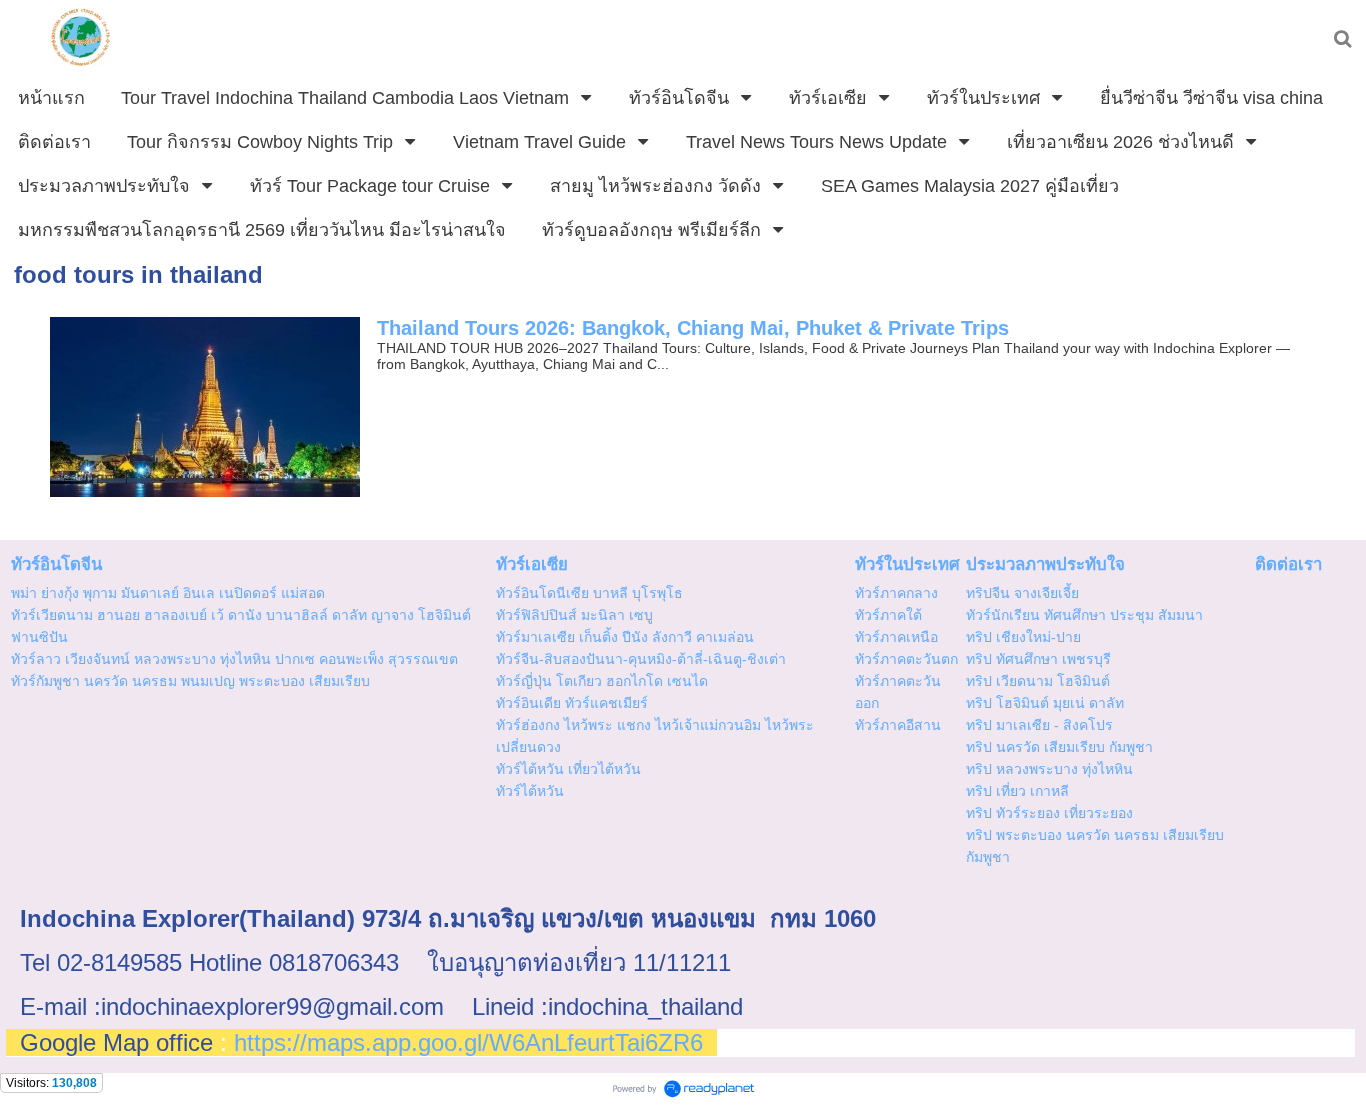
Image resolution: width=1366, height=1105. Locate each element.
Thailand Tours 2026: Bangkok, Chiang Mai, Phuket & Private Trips (693, 328)
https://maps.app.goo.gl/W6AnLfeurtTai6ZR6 (468, 1042)
